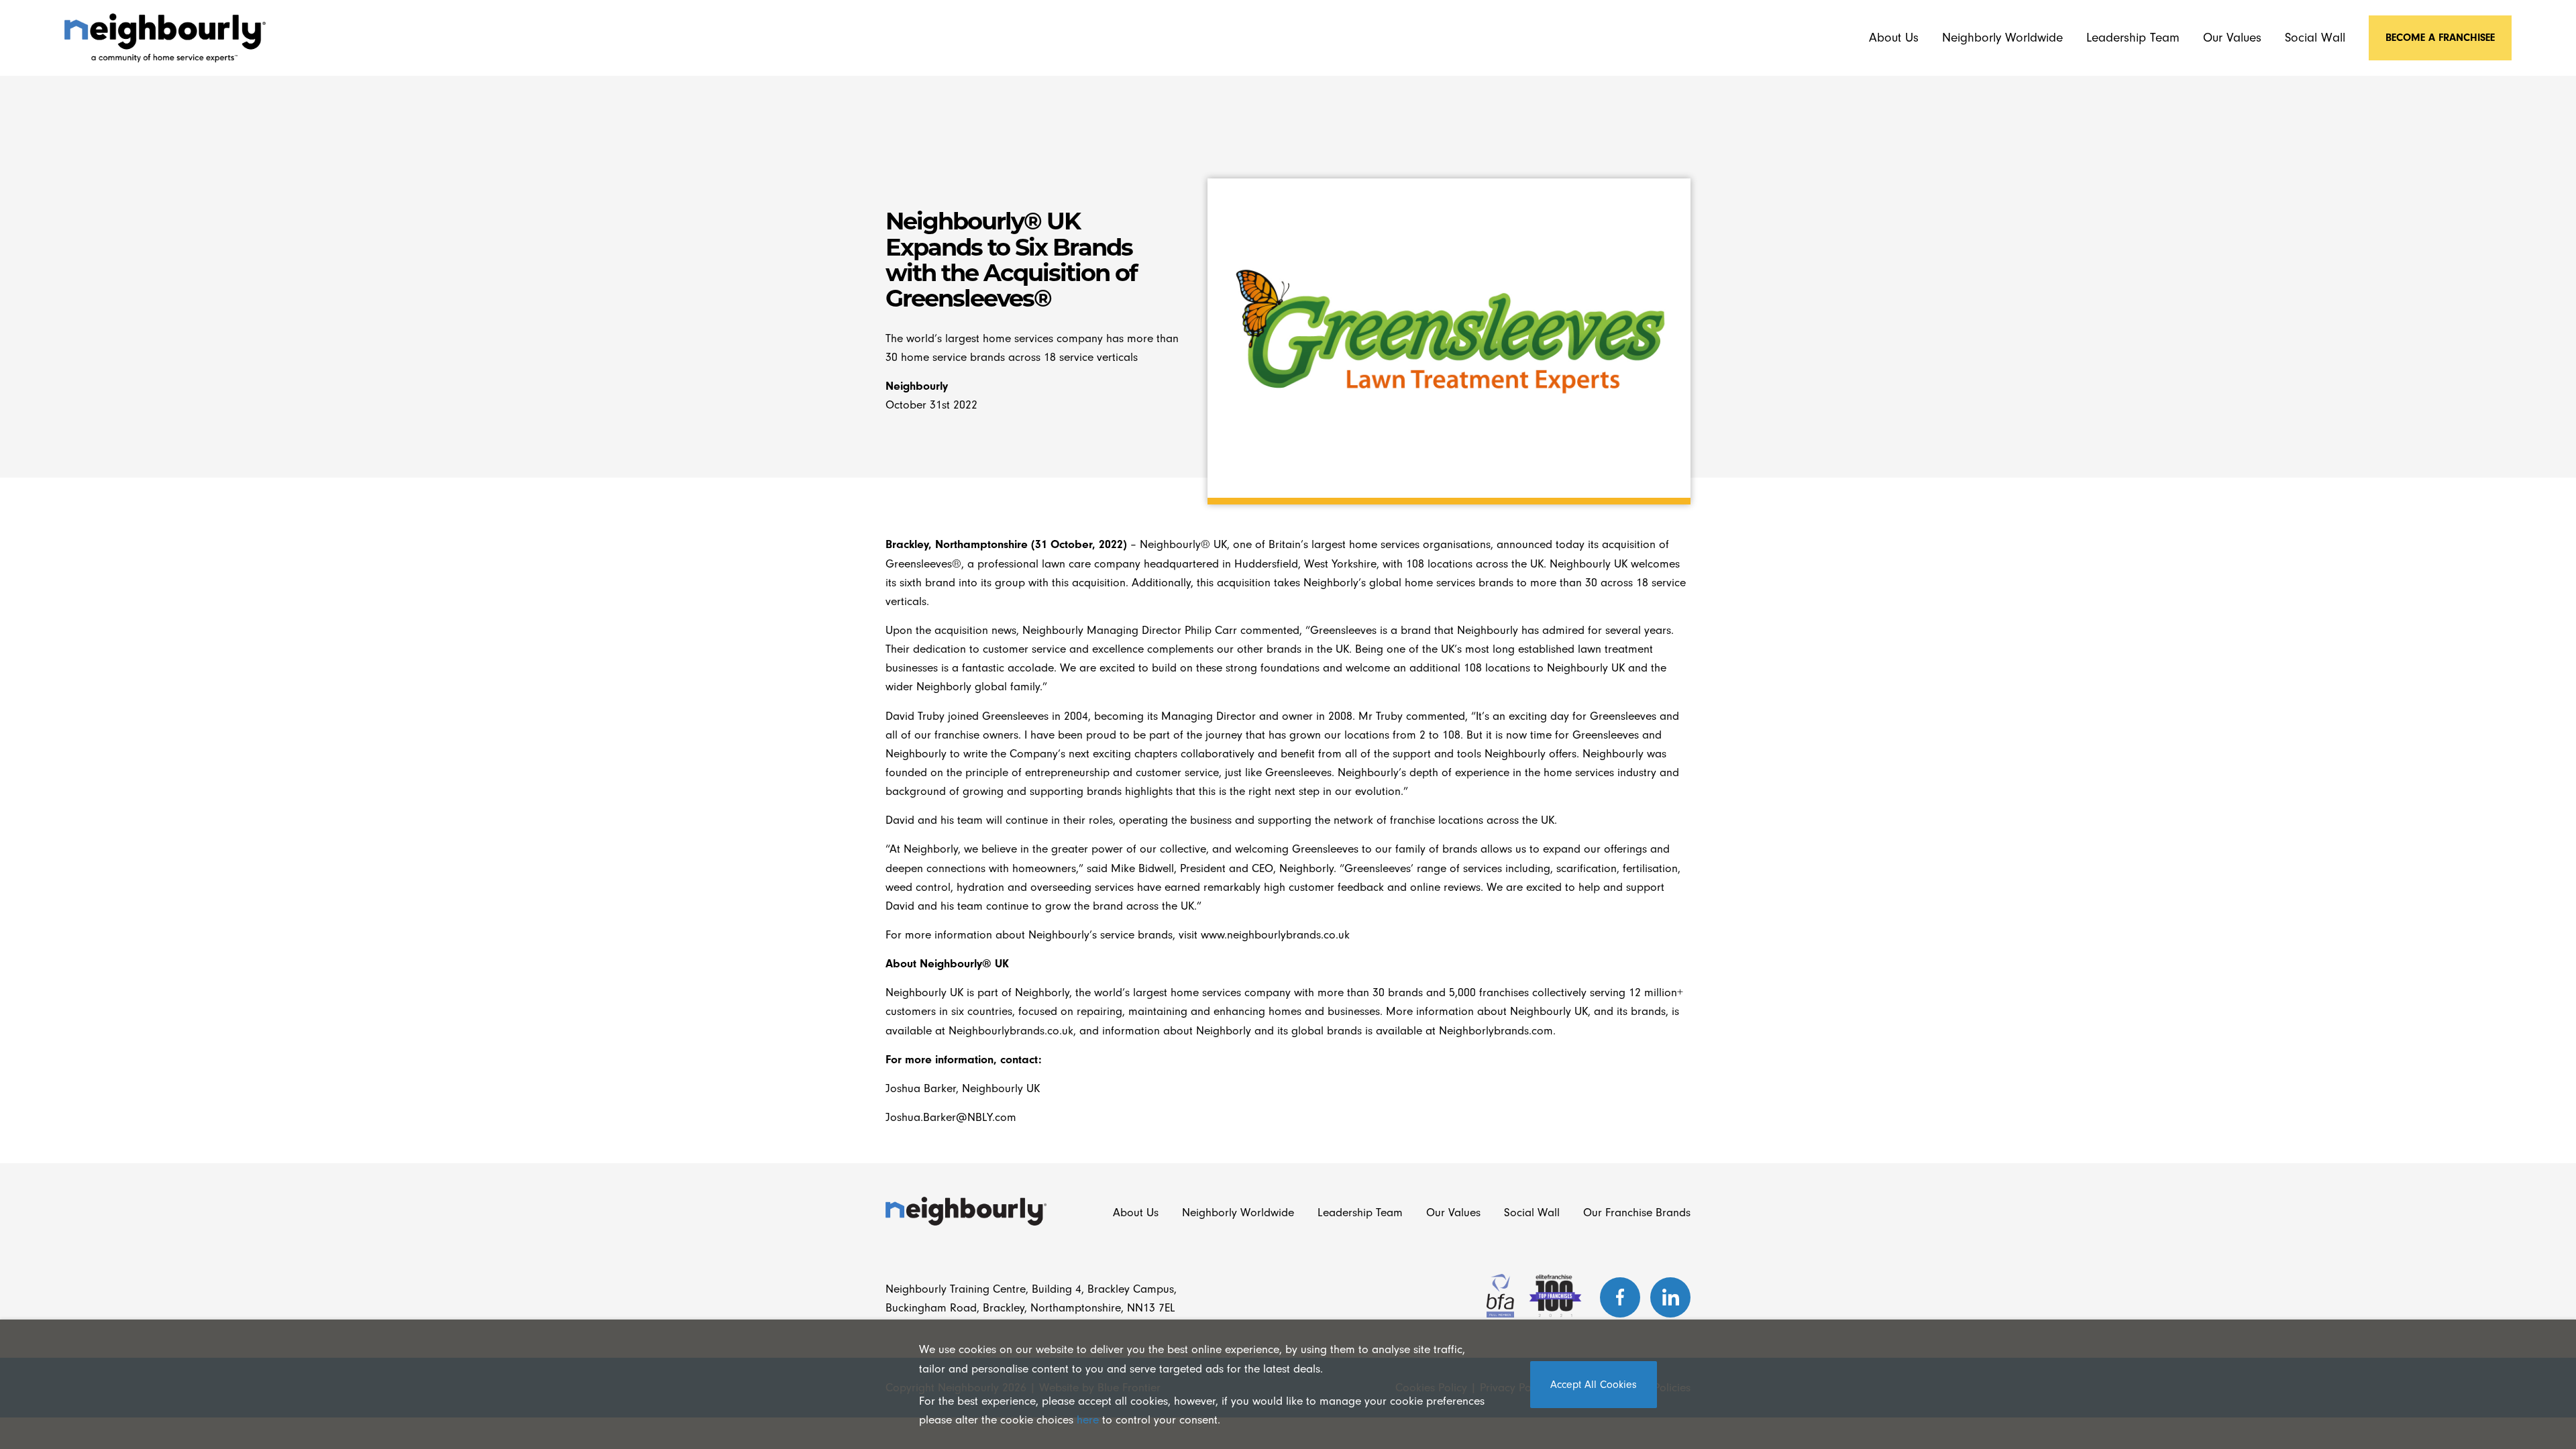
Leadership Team (2133, 38)
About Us (1894, 38)
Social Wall (2315, 38)
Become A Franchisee (2440, 38)
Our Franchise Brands (1637, 1212)
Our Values (2232, 38)
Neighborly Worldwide (2002, 38)
